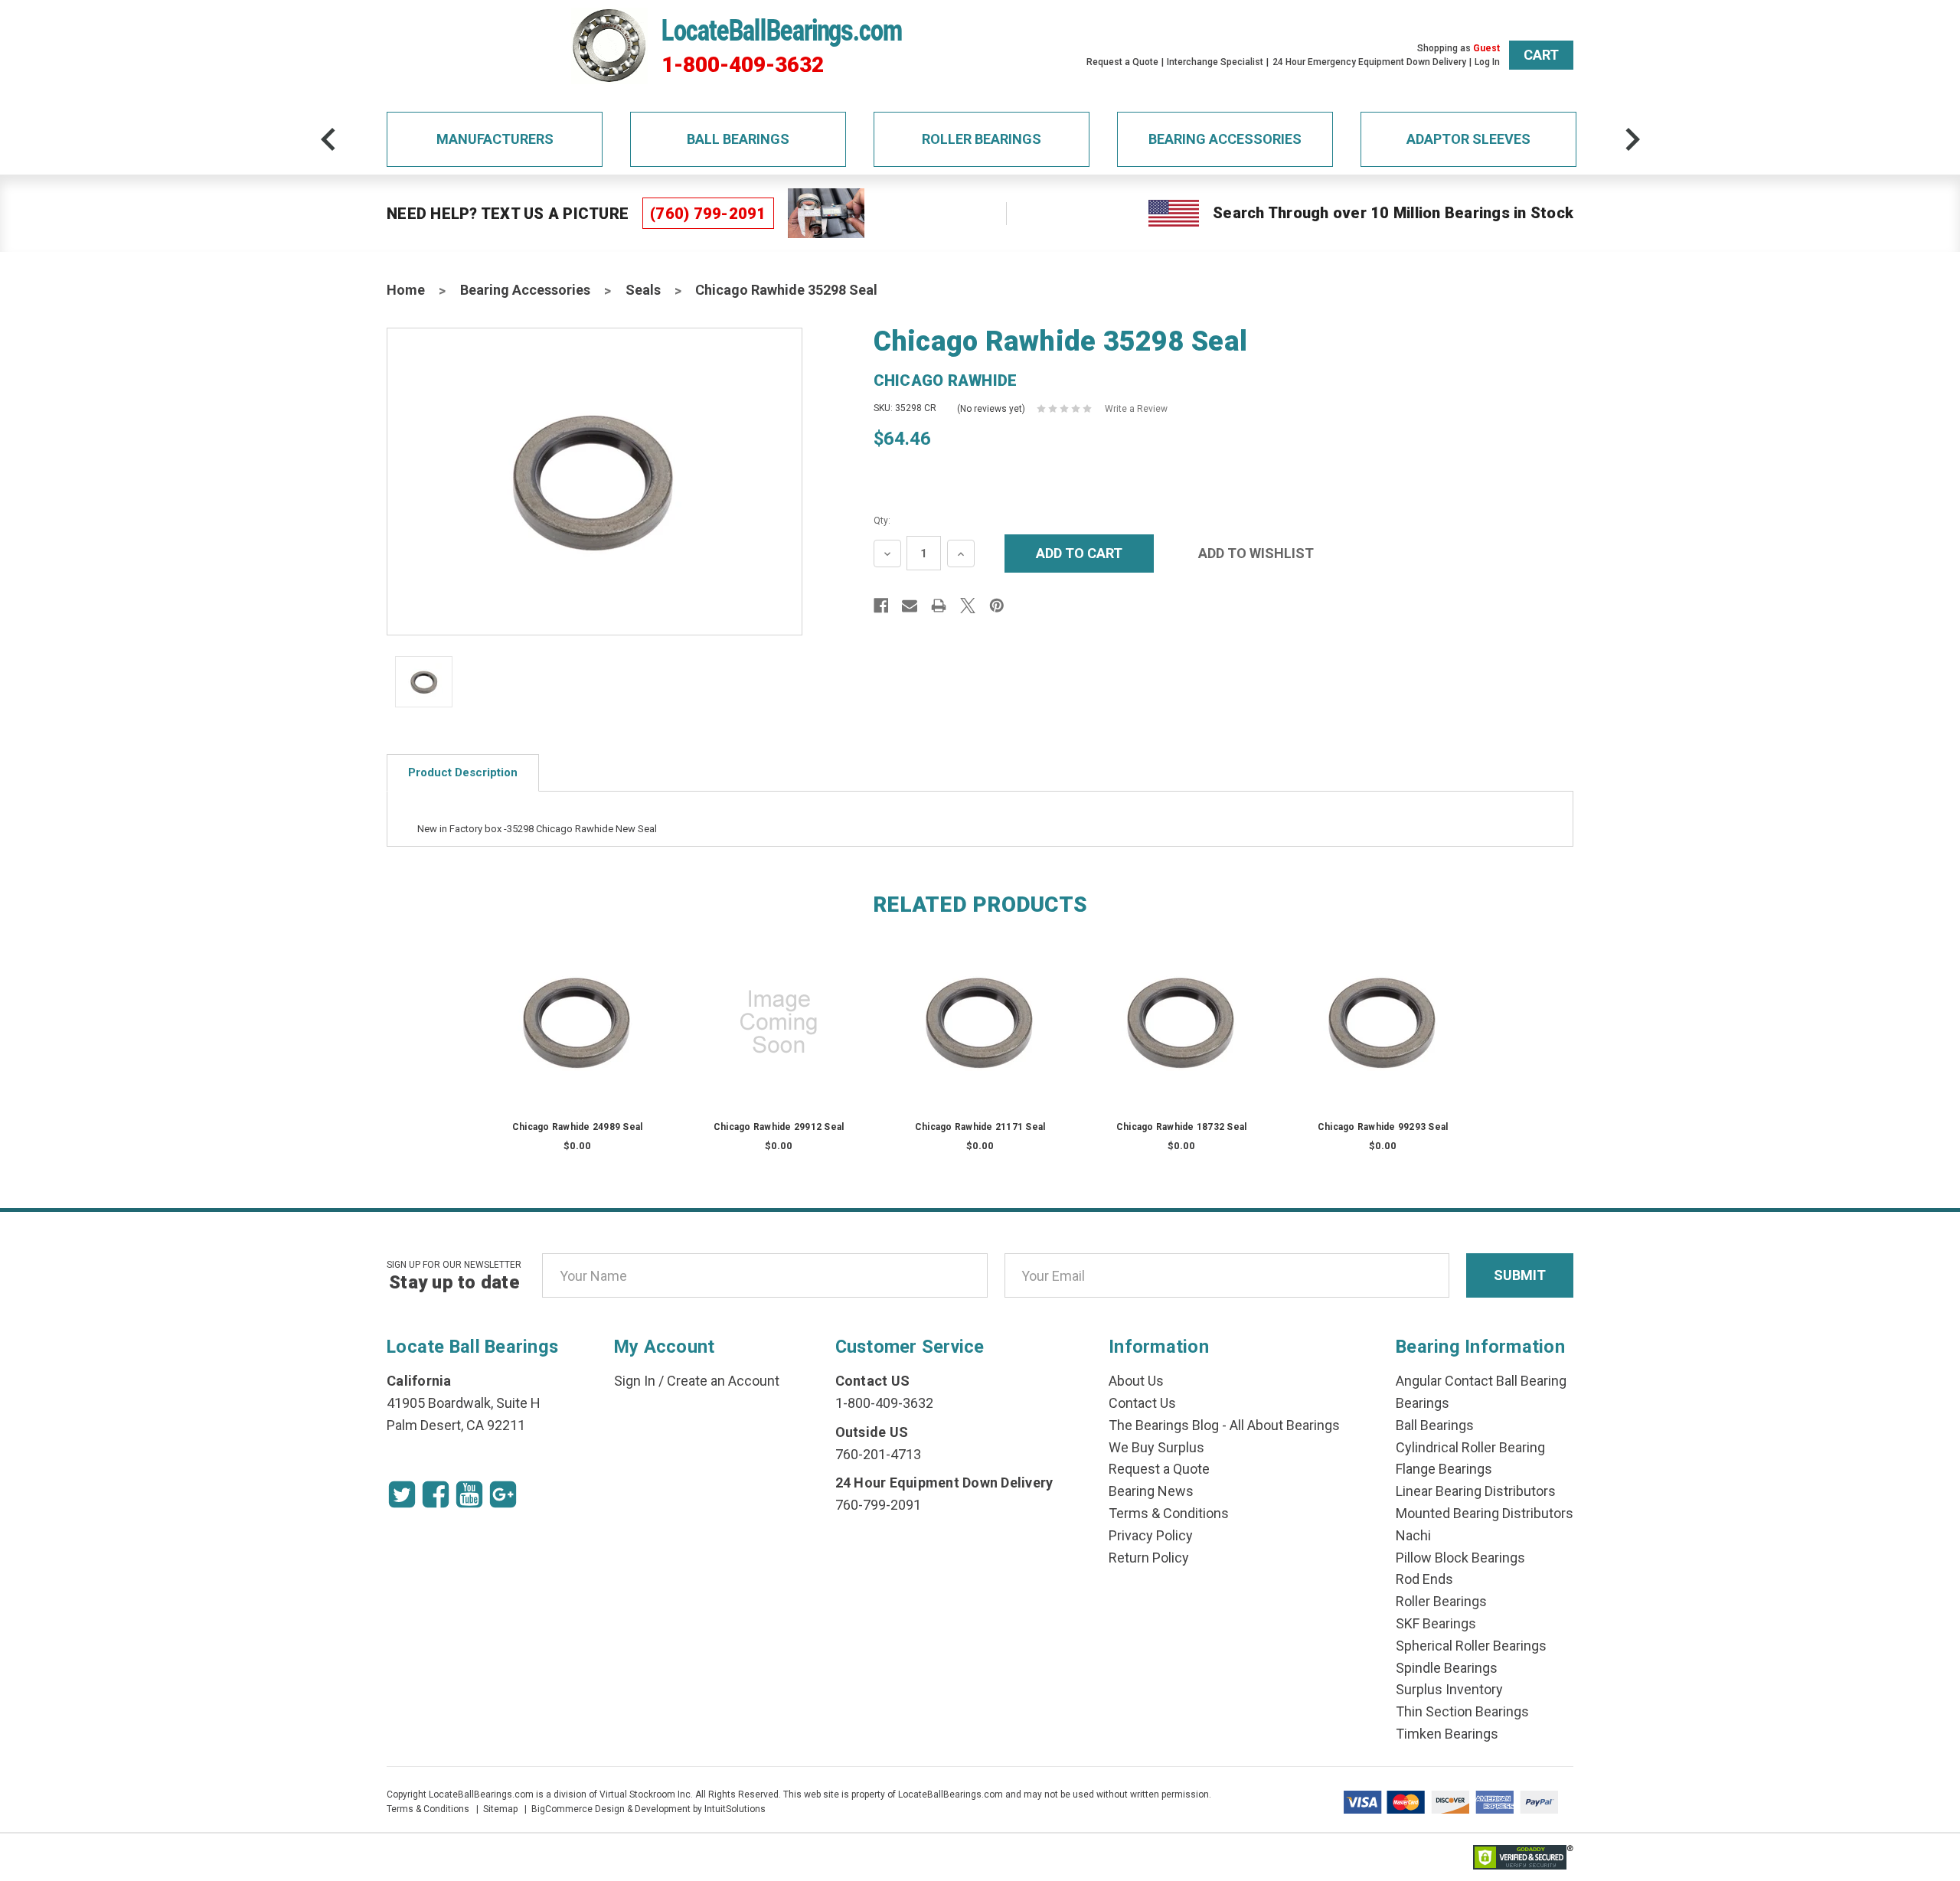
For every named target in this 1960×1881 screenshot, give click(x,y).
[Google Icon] (503, 1494)
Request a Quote (1122, 62)
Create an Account (723, 1381)
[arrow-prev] (328, 139)
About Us (1136, 1381)
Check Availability (577, 1037)
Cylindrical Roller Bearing (1470, 1447)
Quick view (578, 1006)
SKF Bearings (1436, 1623)
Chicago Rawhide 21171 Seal (980, 1127)
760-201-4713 (878, 1454)
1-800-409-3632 (743, 65)
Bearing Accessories (1225, 139)
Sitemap (500, 1809)
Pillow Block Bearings (1460, 1558)
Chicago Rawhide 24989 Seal (578, 1127)
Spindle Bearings (1447, 1668)
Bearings (1423, 1403)
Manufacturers (495, 139)
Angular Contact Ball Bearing (1481, 1381)
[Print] (939, 606)
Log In (1487, 62)
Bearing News (1151, 1491)
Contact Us (1142, 1403)
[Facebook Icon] (436, 1494)
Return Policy (1149, 1558)
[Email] (910, 606)
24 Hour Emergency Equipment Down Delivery (1369, 62)
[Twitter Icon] (402, 1494)
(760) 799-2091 (708, 214)
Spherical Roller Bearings (1471, 1646)
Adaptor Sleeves (1468, 139)
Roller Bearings (982, 139)
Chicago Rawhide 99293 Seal (1383, 1127)
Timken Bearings (1447, 1734)
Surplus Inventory (1449, 1689)
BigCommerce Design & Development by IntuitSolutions (648, 1809)
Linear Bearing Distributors (1476, 1491)
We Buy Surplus (1156, 1447)
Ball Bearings (738, 139)
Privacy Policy (1151, 1535)
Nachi (1413, 1535)
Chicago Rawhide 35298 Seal (786, 290)
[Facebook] (881, 606)
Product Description (463, 772)
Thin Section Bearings (1462, 1711)
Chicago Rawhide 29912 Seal (779, 1127)
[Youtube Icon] (469, 1494)
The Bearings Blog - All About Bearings (1224, 1425)
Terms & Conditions (1169, 1513)
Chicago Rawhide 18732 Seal (1182, 1127)
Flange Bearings (1444, 1469)
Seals (643, 290)
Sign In (635, 1381)
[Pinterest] (997, 606)
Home (406, 290)
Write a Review (1136, 409)
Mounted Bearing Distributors (1485, 1513)
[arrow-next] (1632, 139)
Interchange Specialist (1215, 62)
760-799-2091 (878, 1505)
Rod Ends (1424, 1579)
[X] (968, 606)
